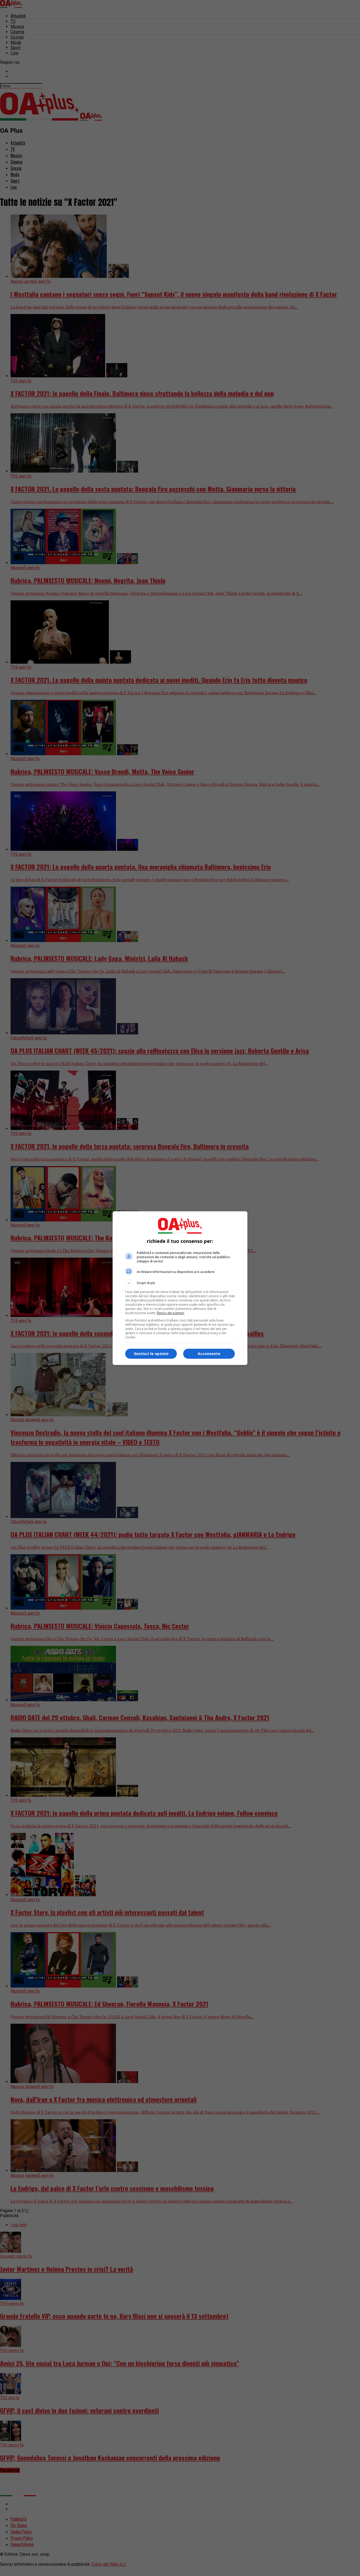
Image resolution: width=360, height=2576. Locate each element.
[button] (180, 1283)
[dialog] (180, 1288)
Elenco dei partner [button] (171, 1313)
